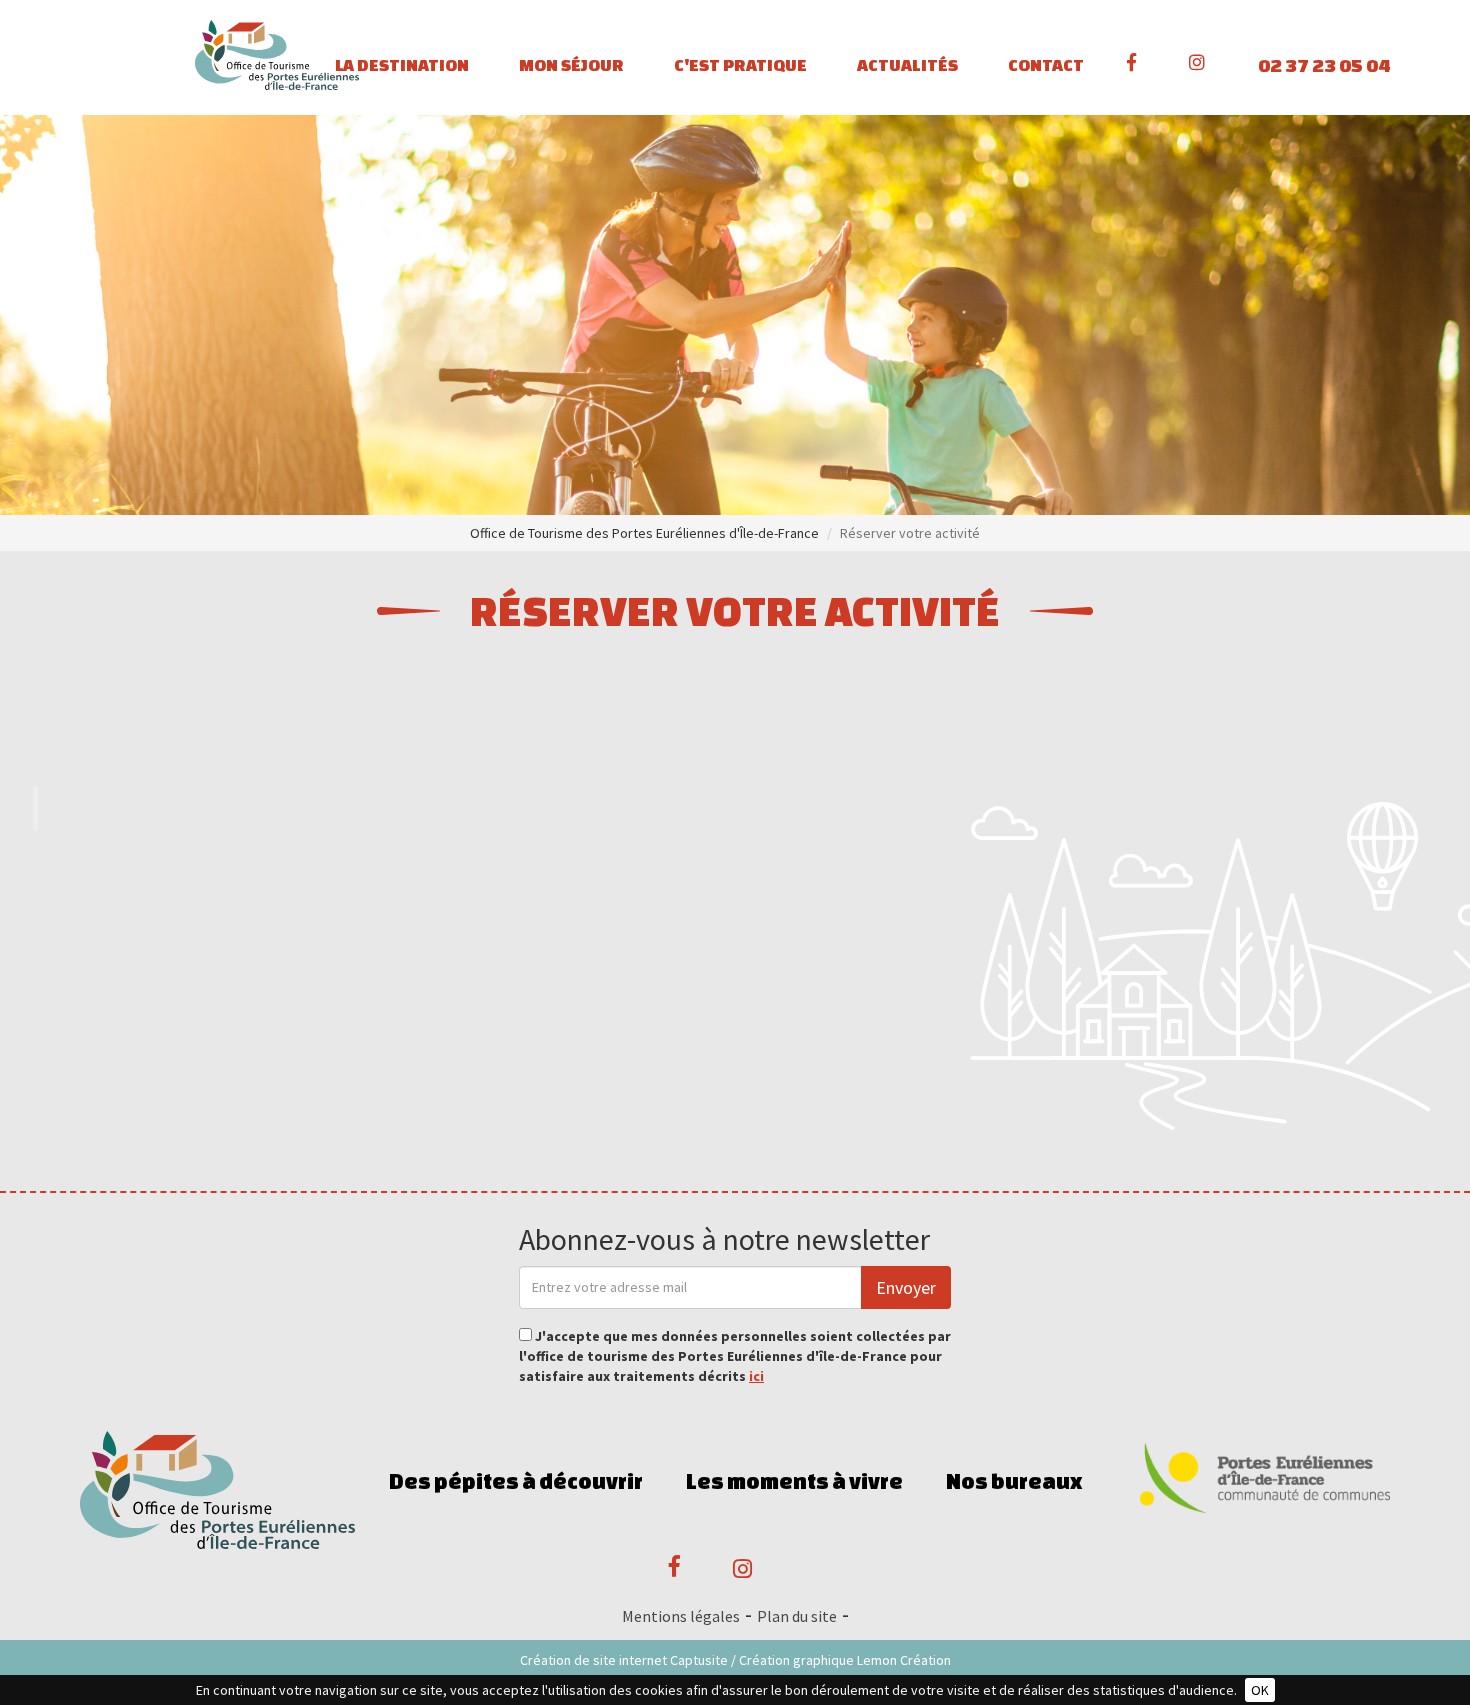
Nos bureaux (1014, 1481)
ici (756, 1376)
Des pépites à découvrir (516, 1481)
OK (1260, 1690)
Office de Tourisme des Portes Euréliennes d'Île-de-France (644, 533)
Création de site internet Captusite (624, 1660)
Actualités (907, 64)
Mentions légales (681, 1616)
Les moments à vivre (794, 1481)
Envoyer (906, 1287)
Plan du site (797, 1616)
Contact (1046, 64)
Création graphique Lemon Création (845, 1660)
